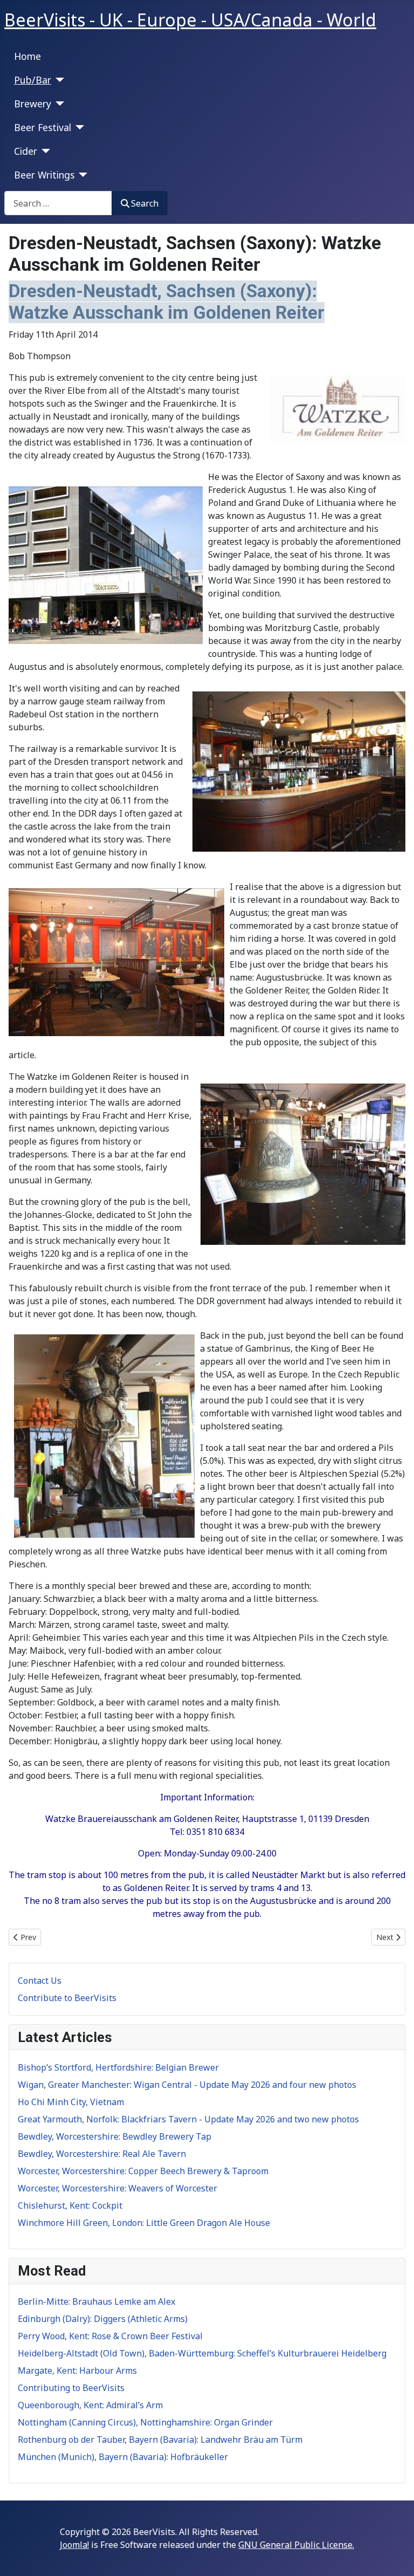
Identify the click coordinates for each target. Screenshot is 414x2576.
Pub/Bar (33, 80)
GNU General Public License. (296, 2545)
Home (27, 56)
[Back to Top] (395, 2556)
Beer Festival (43, 127)
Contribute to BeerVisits (67, 1998)
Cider (26, 151)
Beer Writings (44, 175)
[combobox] (58, 203)
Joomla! (74, 2545)
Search (145, 203)
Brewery (33, 104)
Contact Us (40, 1981)
